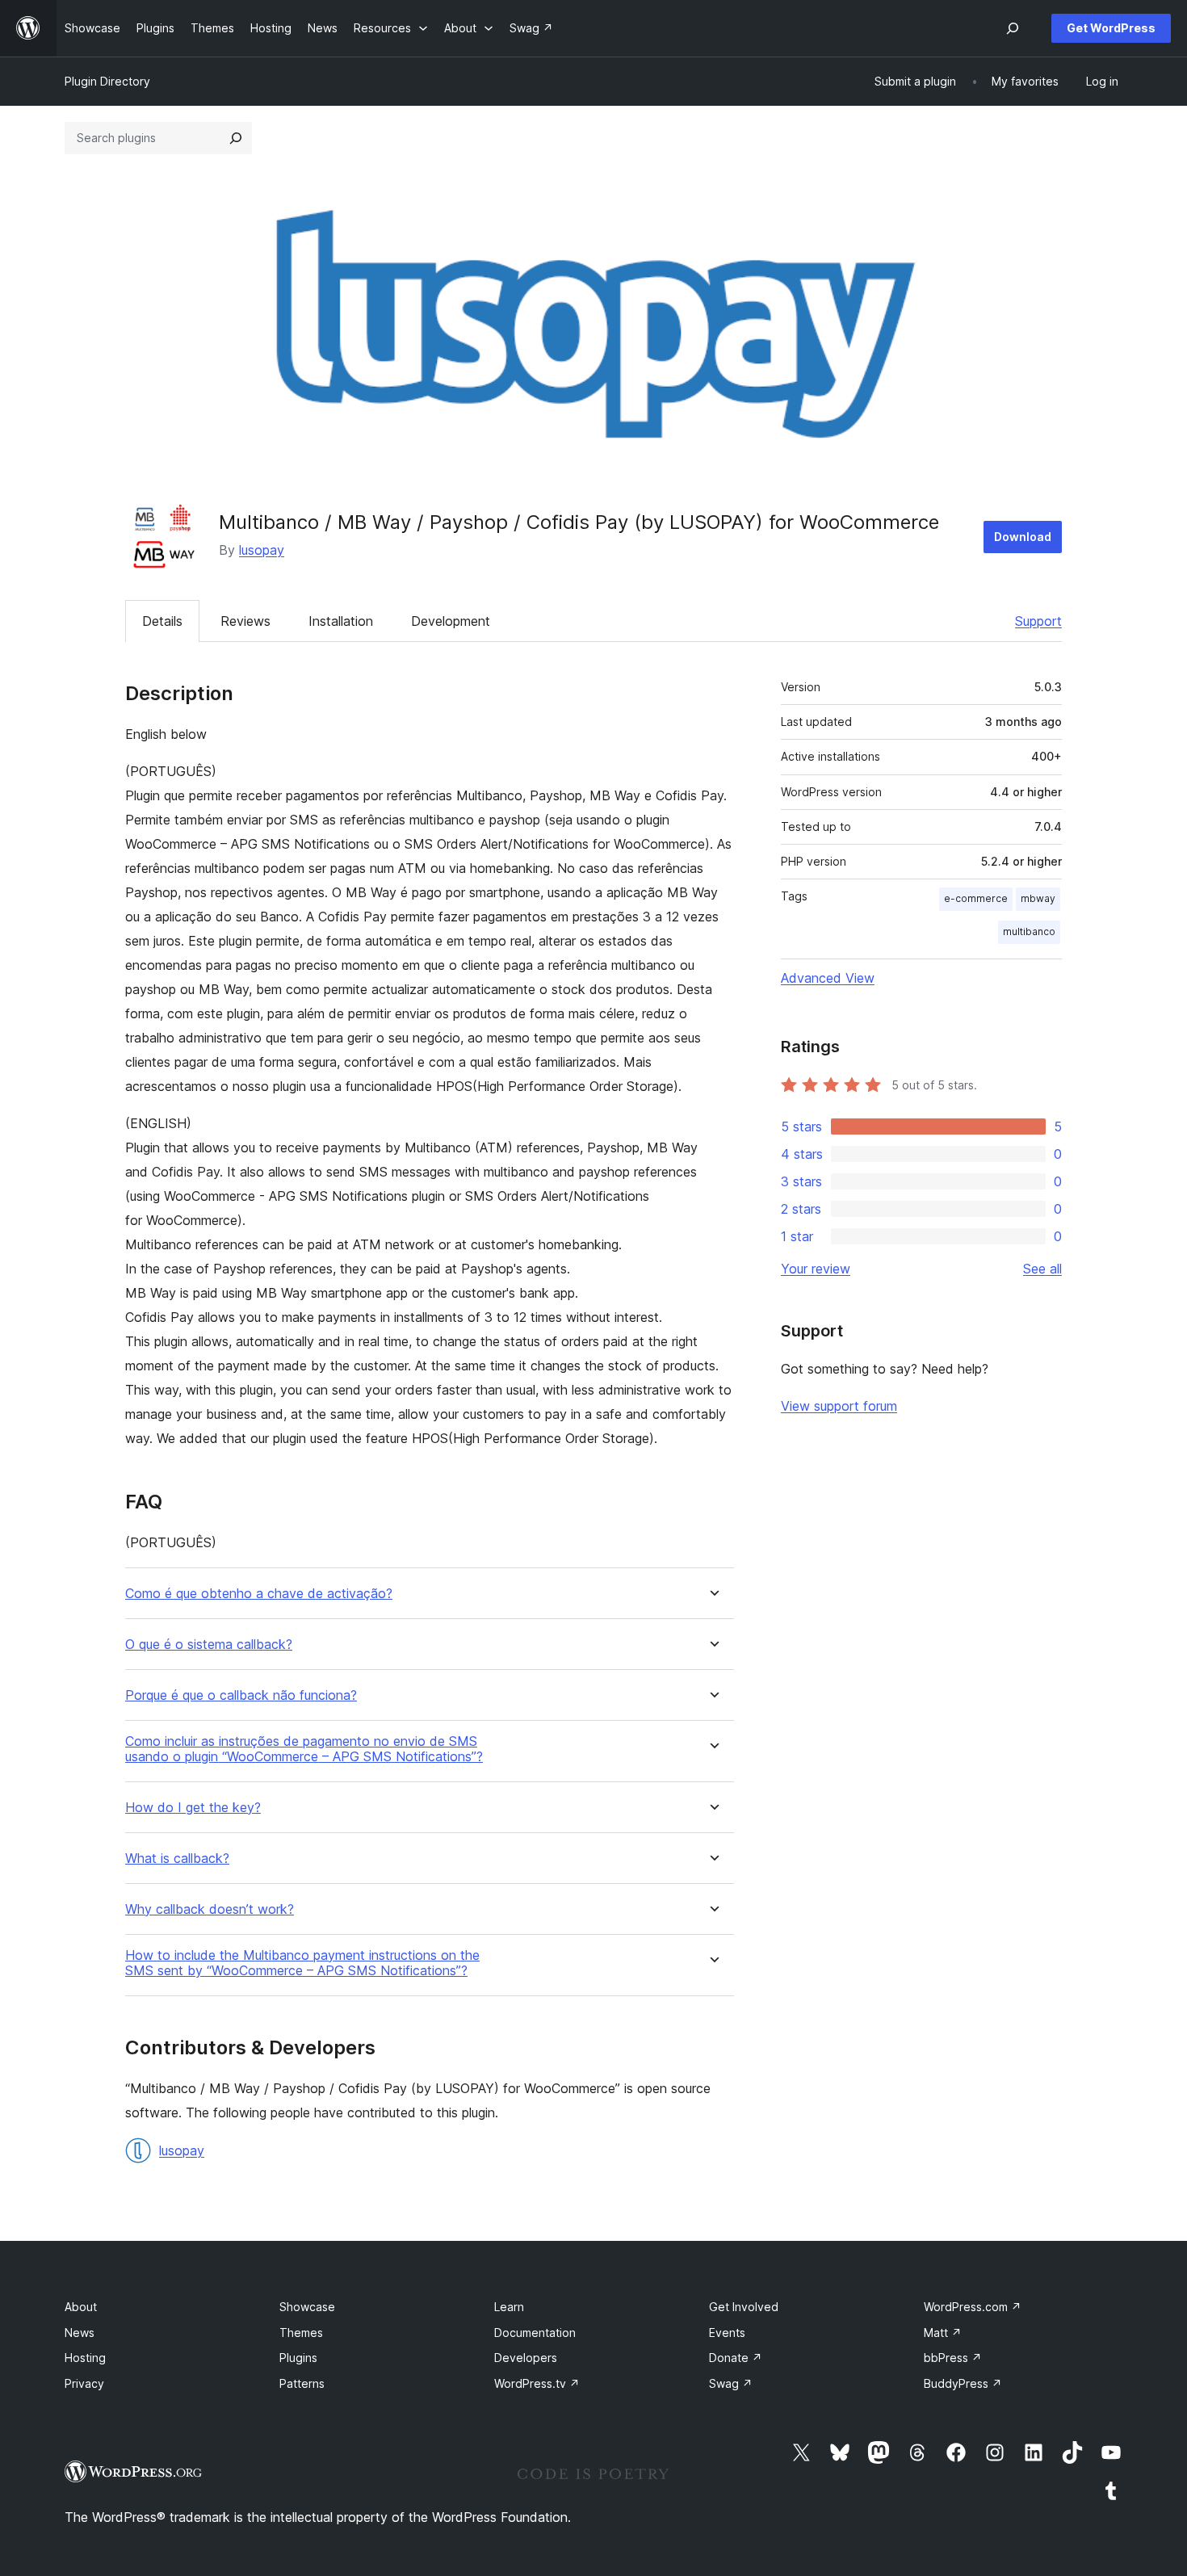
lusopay (262, 550)
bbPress (953, 2358)
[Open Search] (1013, 28)
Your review (816, 1269)
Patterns (302, 2383)
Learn (509, 2307)
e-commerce (976, 898)
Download (1023, 537)
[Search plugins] (236, 138)
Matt (943, 2333)
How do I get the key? (193, 1808)
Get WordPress (1111, 28)
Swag (731, 2383)
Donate (736, 2358)
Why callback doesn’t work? (210, 1909)
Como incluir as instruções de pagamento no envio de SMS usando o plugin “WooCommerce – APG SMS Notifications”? (304, 1749)
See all (1042, 1269)
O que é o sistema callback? (209, 1645)
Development (451, 621)
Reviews (245, 621)
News (80, 2333)
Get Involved (744, 2307)
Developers (526, 2358)
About (81, 2307)
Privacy (84, 2383)
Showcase (307, 2307)
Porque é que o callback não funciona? (241, 1695)
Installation (341, 621)
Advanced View (828, 978)
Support (1038, 621)
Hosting (85, 2358)
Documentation (535, 2333)
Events (727, 2333)
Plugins (298, 2358)
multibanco (1029, 931)
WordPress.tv (537, 2383)
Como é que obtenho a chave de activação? (259, 1594)
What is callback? (177, 1859)
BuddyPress (963, 2383)
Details (162, 621)
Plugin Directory (107, 81)
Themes (301, 2333)
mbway (1038, 898)
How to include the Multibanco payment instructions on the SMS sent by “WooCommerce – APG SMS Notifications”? (302, 1963)
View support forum (839, 1406)
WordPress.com (973, 2307)
